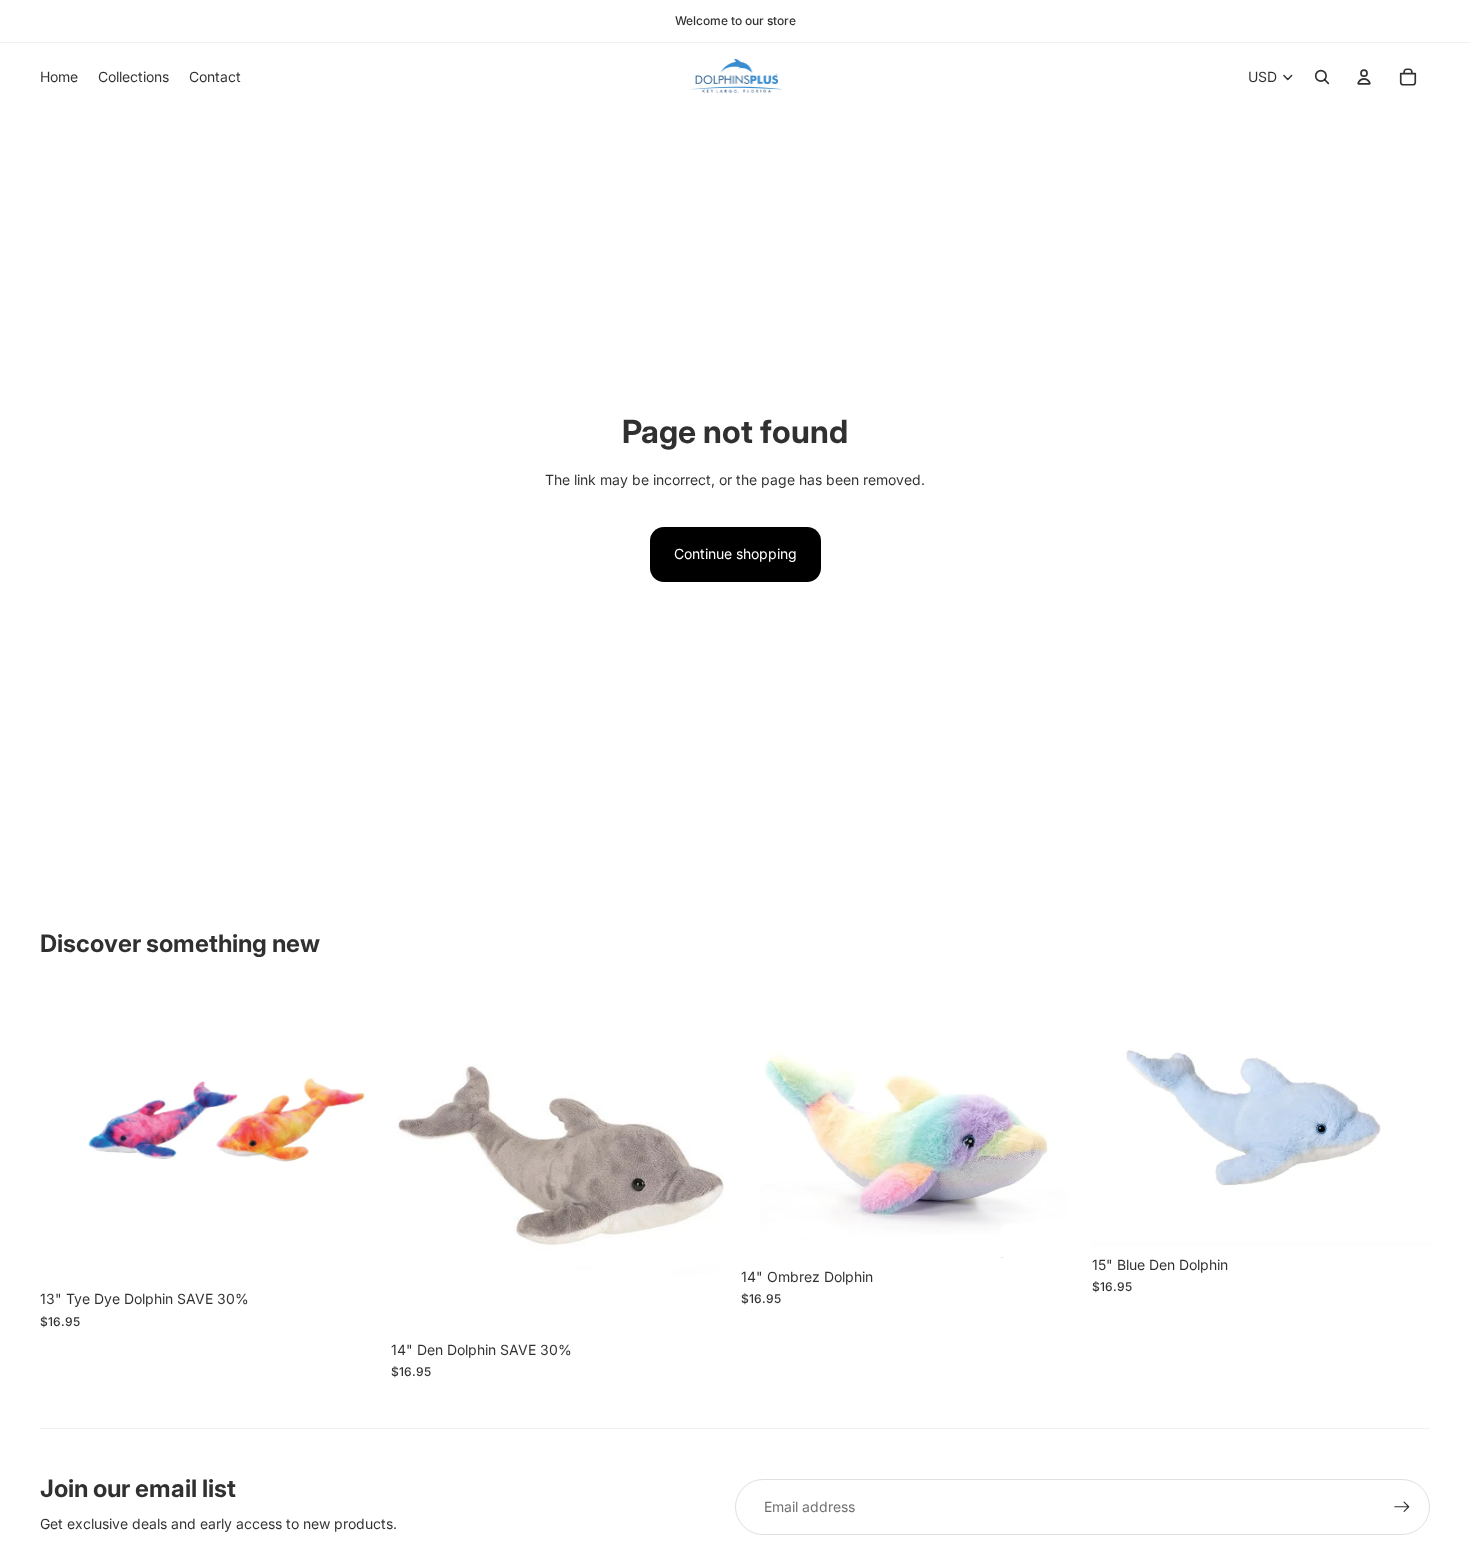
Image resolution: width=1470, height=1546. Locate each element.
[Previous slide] (771, 1125)
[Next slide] (1050, 1125)
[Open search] (1322, 77)
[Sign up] (1402, 1507)
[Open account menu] (1364, 77)
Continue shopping (735, 553)
